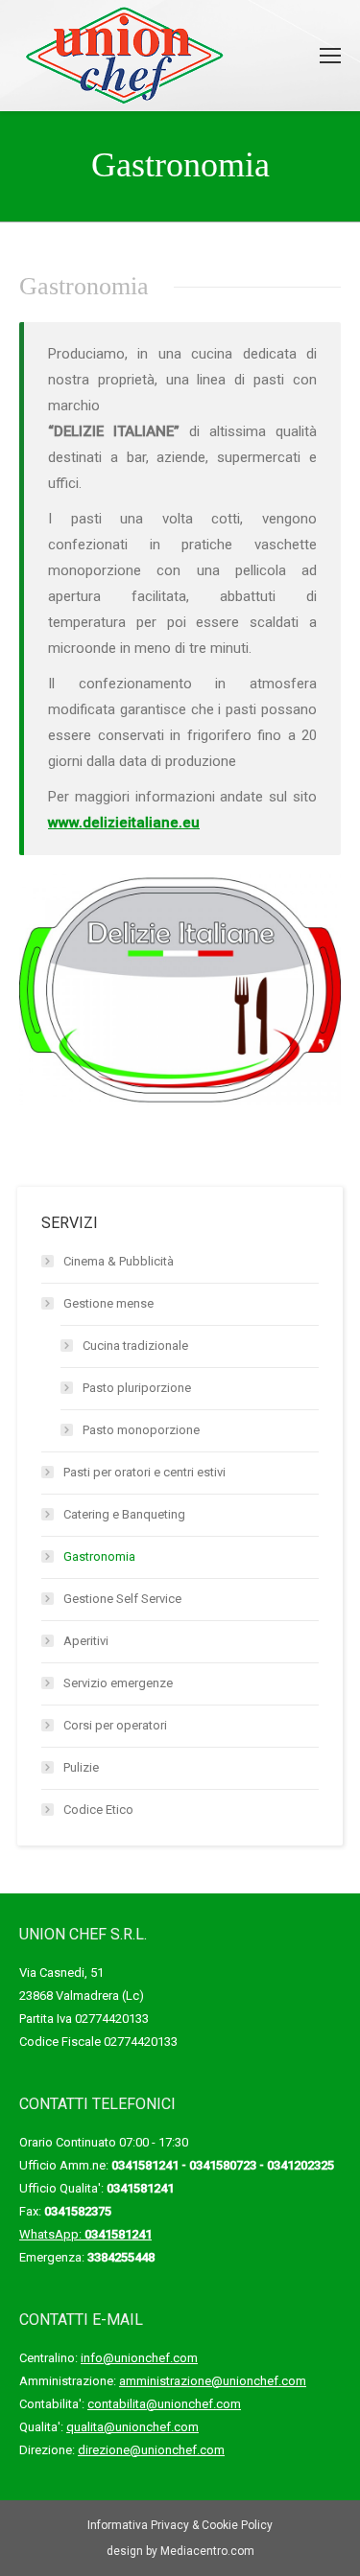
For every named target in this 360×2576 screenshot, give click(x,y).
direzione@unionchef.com (151, 2450)
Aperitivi (86, 1641)
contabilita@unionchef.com (164, 2404)
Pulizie (81, 1767)
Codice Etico (98, 1810)
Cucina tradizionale (135, 1346)
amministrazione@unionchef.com (213, 2381)
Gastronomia (99, 1556)
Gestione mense (108, 1303)
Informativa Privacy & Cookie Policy (180, 2525)
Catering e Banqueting (124, 1514)
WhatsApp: (85, 2234)
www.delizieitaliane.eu (124, 823)
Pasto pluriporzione (137, 1388)
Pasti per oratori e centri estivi (144, 1472)
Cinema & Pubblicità (119, 1261)
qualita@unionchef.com (132, 2427)
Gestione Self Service (122, 1599)
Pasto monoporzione (141, 1430)
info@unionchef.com (139, 2358)
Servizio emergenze (118, 1683)
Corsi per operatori (115, 1725)
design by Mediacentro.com (180, 2551)
